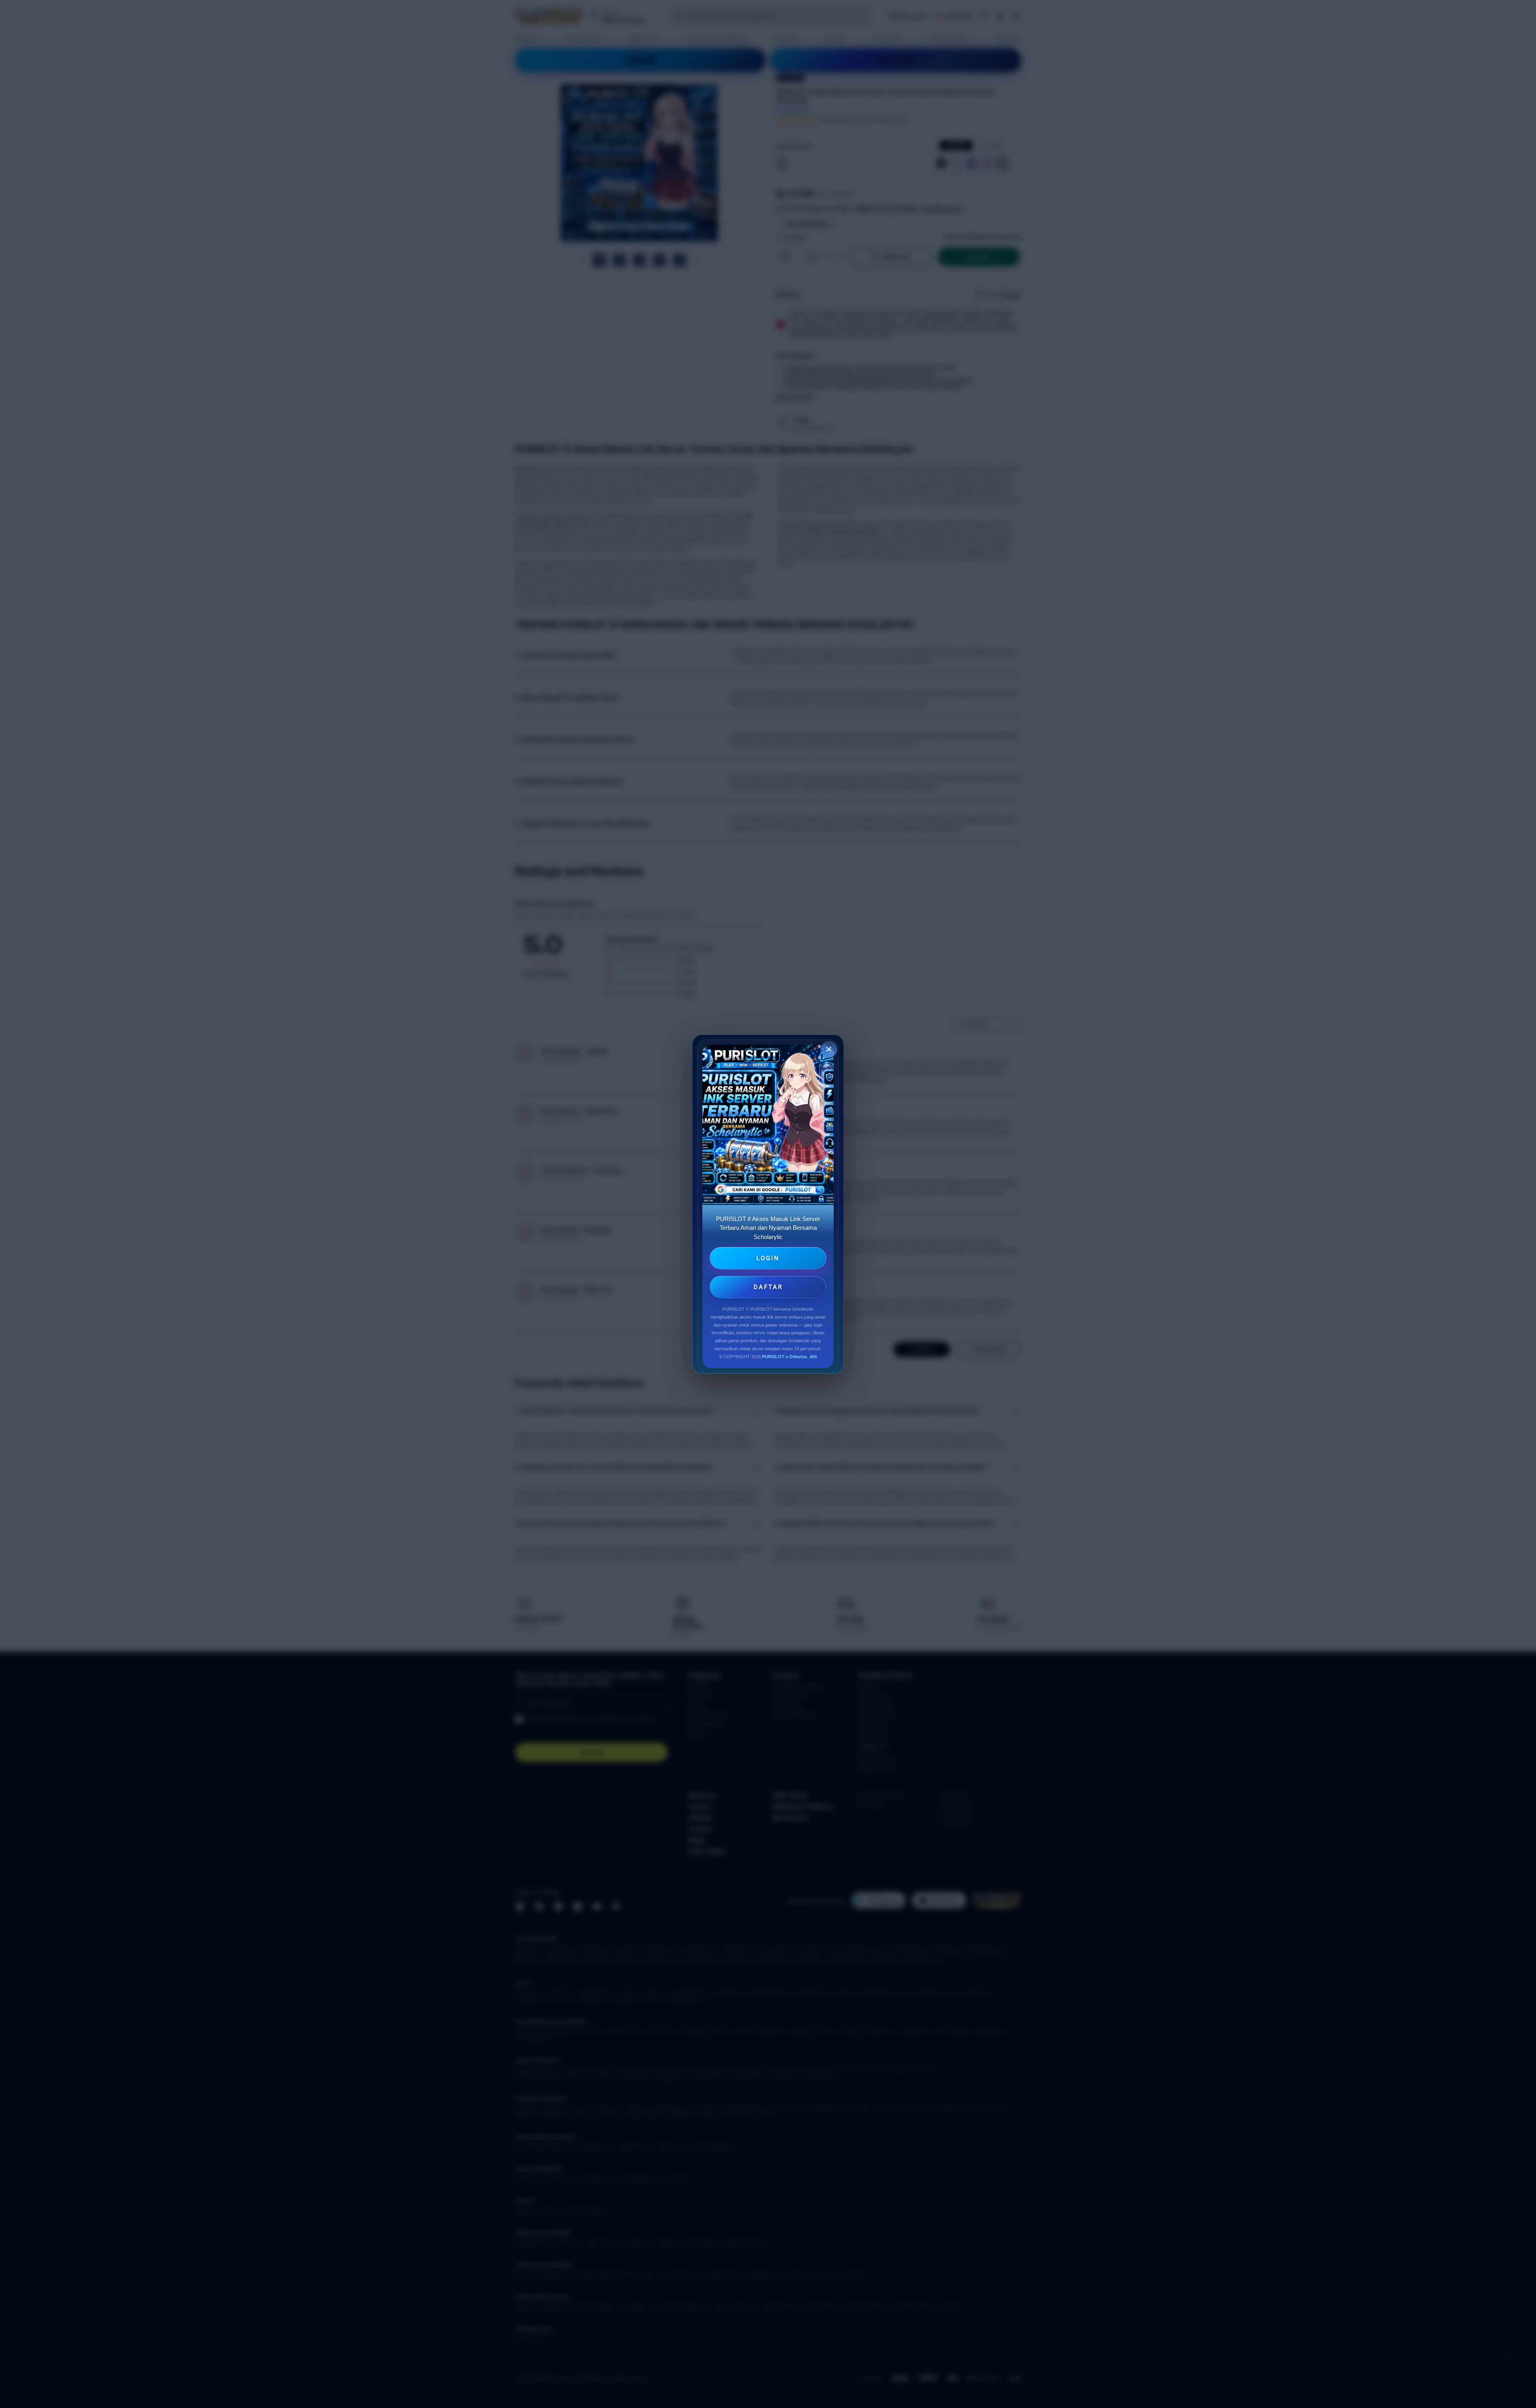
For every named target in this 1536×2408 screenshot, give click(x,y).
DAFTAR (768, 1287)
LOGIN (768, 1258)
